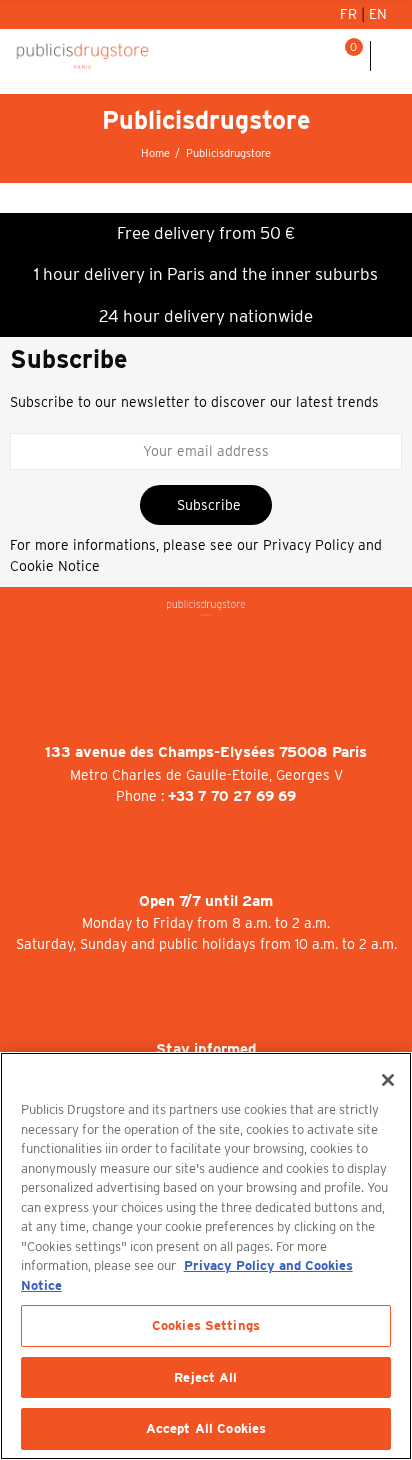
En (378, 14)
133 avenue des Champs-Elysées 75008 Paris (206, 752)
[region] (206, 1256)
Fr (350, 14)
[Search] (321, 56)
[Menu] (391, 56)
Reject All (205, 1377)
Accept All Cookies (206, 1428)
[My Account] (296, 56)
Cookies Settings (206, 1325)
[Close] (388, 1080)
